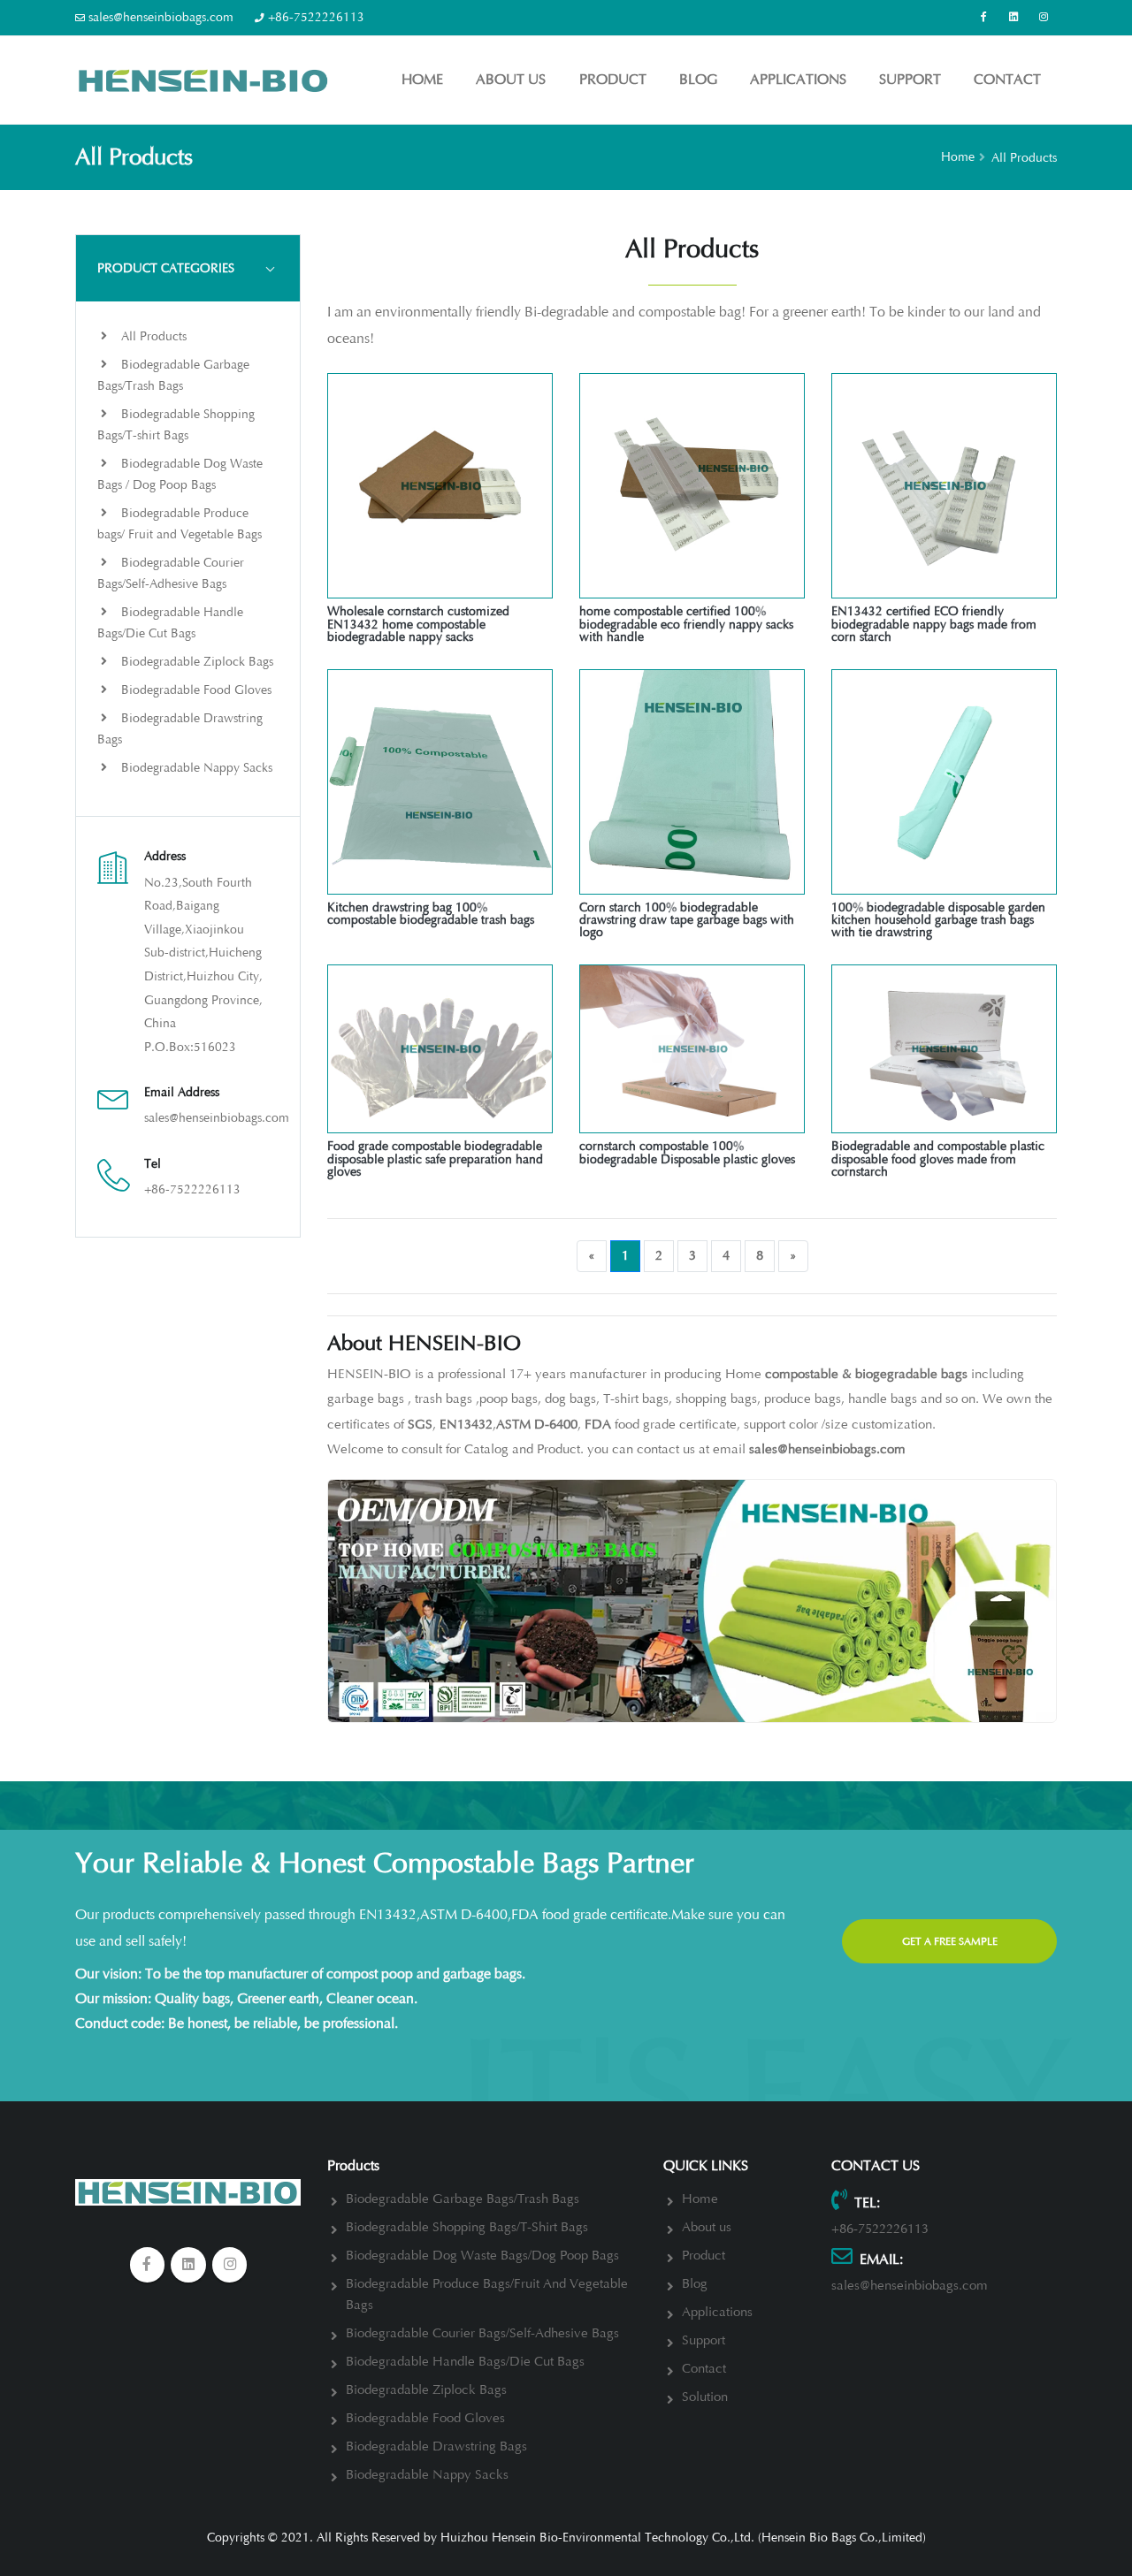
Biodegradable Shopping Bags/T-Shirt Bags (467, 2227)
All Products (152, 336)
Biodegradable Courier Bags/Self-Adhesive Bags (171, 573)
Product (613, 80)
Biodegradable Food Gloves (195, 690)
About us (511, 80)
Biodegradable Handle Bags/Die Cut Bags (170, 623)
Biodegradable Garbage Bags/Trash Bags (173, 375)
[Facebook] (983, 18)
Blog (698, 80)
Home (422, 80)
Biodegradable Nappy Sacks (195, 768)
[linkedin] (1013, 18)
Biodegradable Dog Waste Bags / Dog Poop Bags (180, 474)
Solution (705, 2397)
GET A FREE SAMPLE (950, 1941)
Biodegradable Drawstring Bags (180, 729)
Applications (798, 80)
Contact (1007, 80)
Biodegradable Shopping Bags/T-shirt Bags (176, 425)
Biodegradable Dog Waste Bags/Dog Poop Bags (482, 2256)
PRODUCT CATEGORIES (166, 268)
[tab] (188, 268)
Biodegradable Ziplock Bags (195, 662)
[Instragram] (1044, 18)
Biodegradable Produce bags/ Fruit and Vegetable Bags (180, 524)
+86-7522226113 (316, 17)
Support (910, 80)
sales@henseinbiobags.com (161, 17)
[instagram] (230, 2265)
